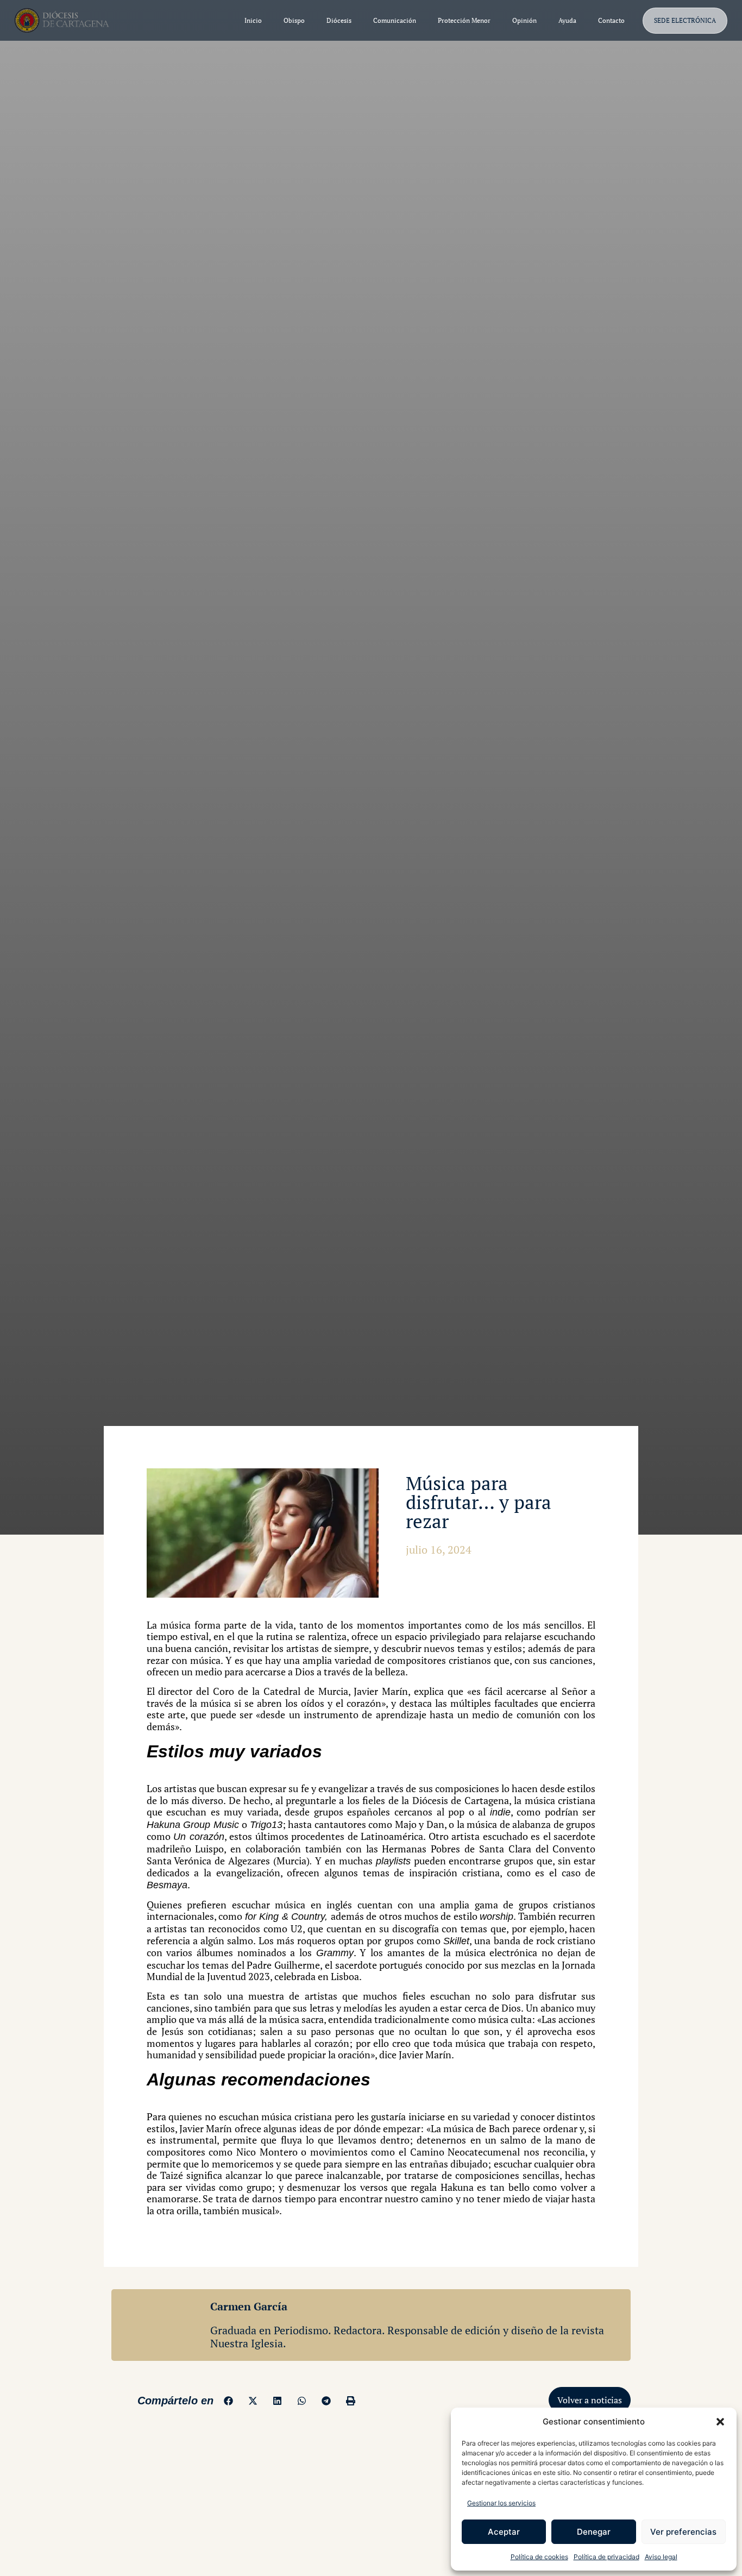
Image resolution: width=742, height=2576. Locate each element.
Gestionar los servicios (501, 2503)
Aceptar (504, 2532)
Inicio (253, 20)
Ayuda (567, 20)
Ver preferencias (683, 2532)
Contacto (611, 20)
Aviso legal (661, 2557)
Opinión (524, 20)
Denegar (594, 2532)
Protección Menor (464, 20)
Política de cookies (539, 2557)
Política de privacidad (606, 2557)
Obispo (294, 20)
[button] (720, 2422)
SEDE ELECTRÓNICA (685, 20)
